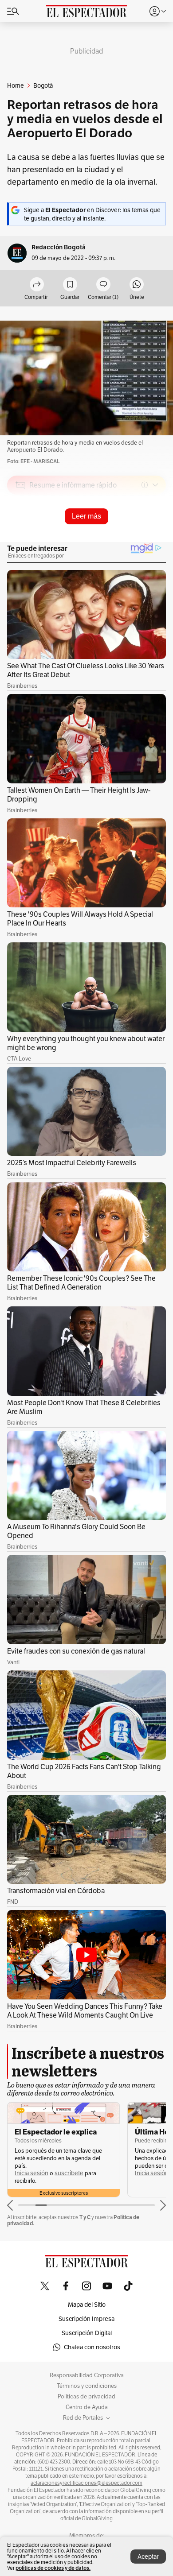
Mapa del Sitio (87, 2305)
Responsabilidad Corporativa (87, 2375)
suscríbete (69, 2173)
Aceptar (148, 2557)
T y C (85, 2217)
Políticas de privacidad (86, 2397)
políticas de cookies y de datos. (53, 2568)
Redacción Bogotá (59, 247)
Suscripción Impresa (86, 2319)
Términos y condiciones (87, 2386)
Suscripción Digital (87, 2333)
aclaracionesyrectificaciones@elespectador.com (86, 2483)
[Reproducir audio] (21, 536)
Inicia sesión (31, 2173)
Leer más (86, 516)
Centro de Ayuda (87, 2407)
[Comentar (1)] (103, 285)
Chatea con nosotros (92, 2347)
